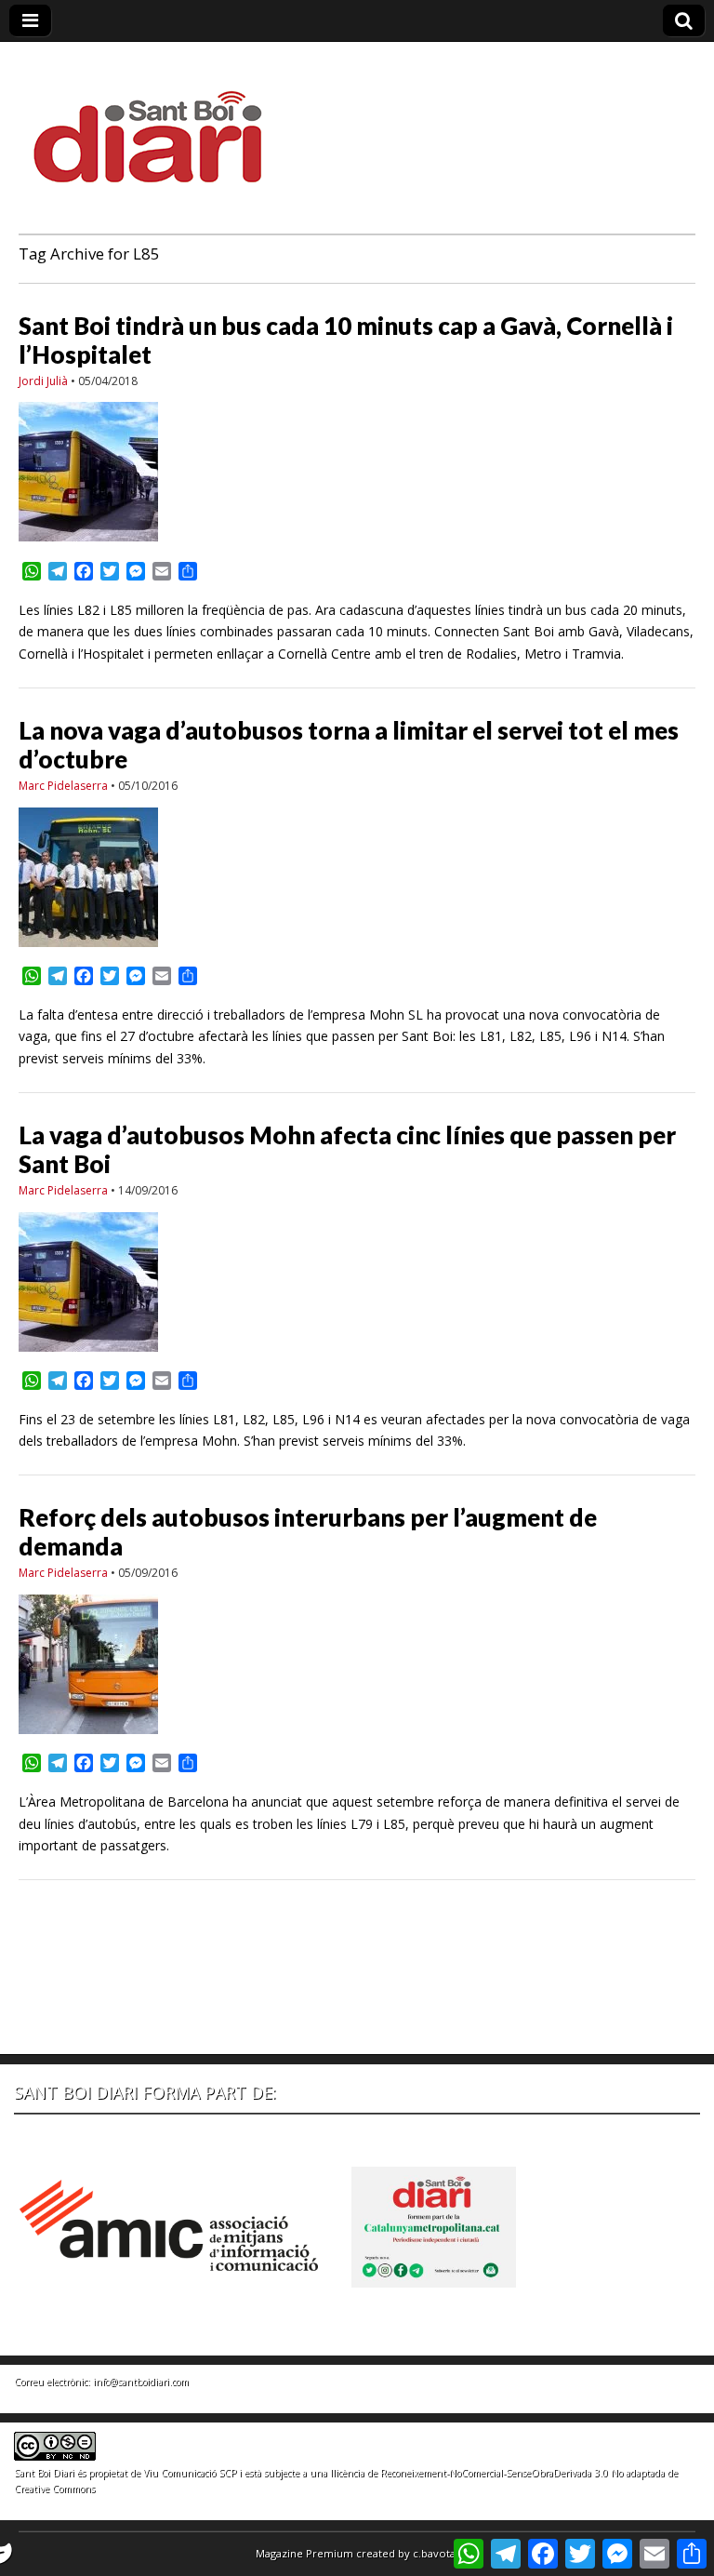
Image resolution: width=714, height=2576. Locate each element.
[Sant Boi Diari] (158, 124)
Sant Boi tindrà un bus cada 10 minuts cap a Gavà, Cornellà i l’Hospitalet (346, 340)
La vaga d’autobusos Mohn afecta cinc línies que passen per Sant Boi (347, 1149)
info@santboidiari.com (141, 2382)
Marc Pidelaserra (63, 786)
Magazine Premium (304, 2553)
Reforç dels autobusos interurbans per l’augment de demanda (308, 1532)
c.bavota (434, 2553)
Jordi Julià (43, 381)
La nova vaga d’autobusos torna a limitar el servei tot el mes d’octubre (349, 745)
